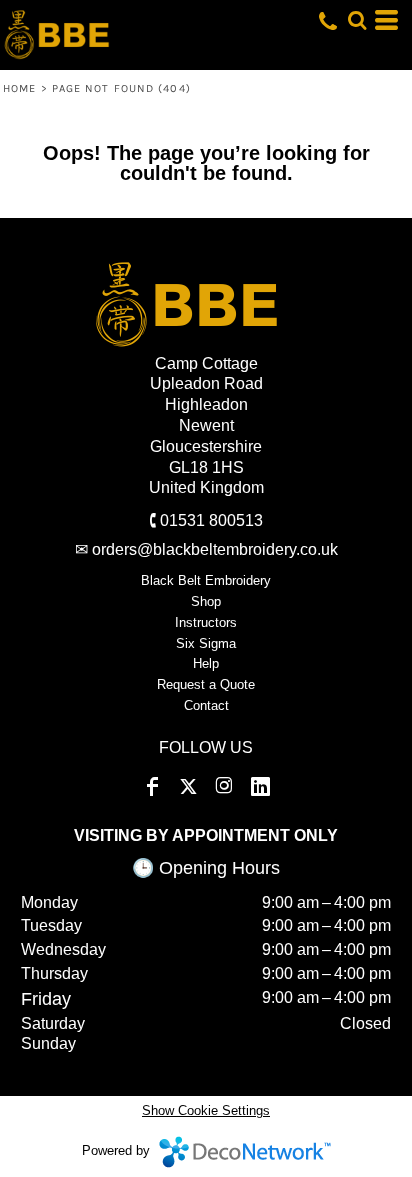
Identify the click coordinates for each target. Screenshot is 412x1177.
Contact (206, 705)
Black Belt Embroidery (206, 580)
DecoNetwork (245, 1152)
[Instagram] (224, 787)
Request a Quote (206, 684)
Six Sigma (206, 643)
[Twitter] (188, 787)
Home (19, 88)
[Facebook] (152, 787)
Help (206, 663)
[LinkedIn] (260, 787)
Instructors (206, 622)
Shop (206, 601)
